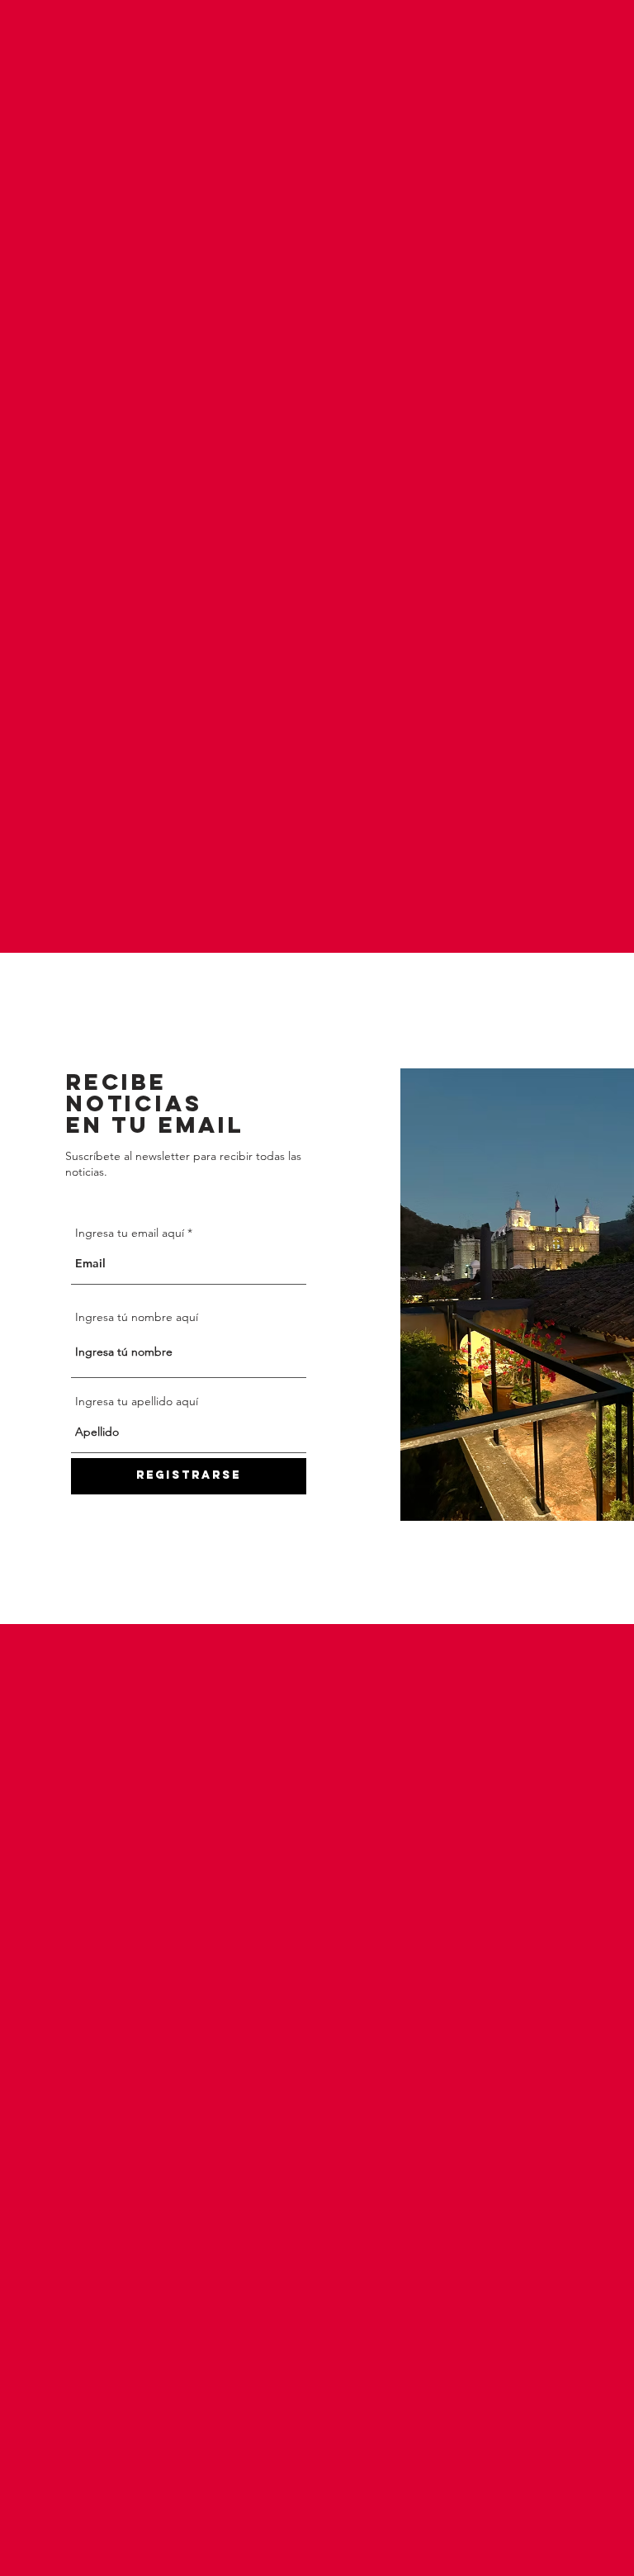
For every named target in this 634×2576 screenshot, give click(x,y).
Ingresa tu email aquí (130, 1233)
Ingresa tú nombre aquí (137, 1317)
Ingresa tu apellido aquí (137, 1401)
